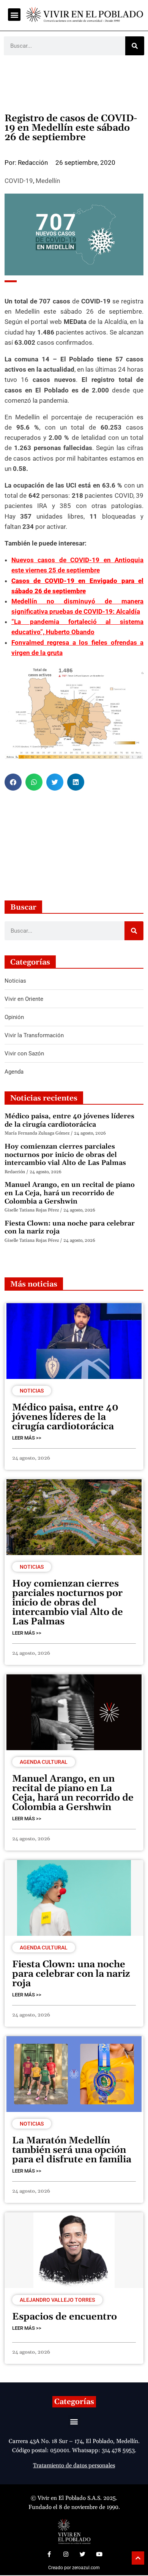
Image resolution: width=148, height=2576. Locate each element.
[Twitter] (82, 2554)
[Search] (135, 46)
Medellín (48, 181)
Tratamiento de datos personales (74, 2466)
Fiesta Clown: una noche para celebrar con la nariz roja (70, 1228)
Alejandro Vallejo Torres (57, 2300)
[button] (14, 15)
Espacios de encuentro (65, 2317)
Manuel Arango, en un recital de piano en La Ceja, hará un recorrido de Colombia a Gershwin (70, 1193)
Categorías (74, 2402)
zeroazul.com (86, 2568)
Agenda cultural (44, 1762)
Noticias (32, 1391)
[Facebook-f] (49, 2554)
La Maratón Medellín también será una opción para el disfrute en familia (72, 2150)
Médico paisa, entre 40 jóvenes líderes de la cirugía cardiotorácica (69, 1120)
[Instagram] (66, 2554)
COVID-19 (19, 181)
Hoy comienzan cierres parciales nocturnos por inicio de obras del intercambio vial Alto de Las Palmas (65, 1155)
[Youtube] (99, 2554)
